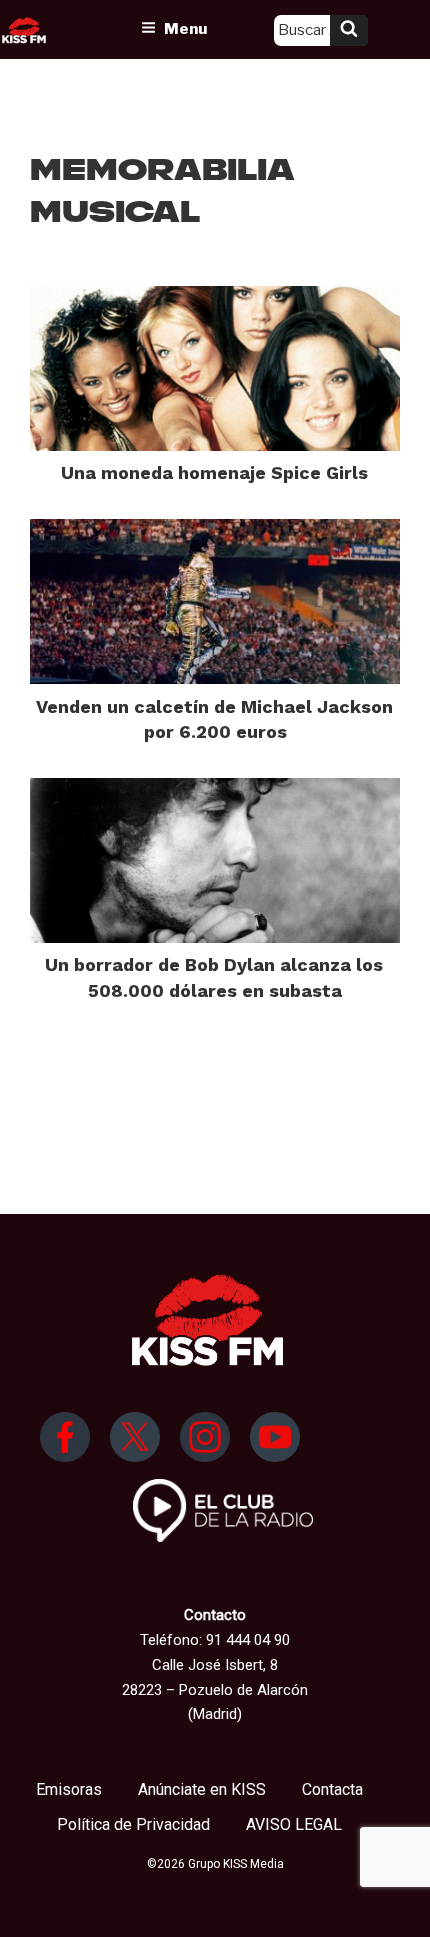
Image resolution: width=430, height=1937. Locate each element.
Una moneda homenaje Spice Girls (214, 472)
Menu (185, 29)
